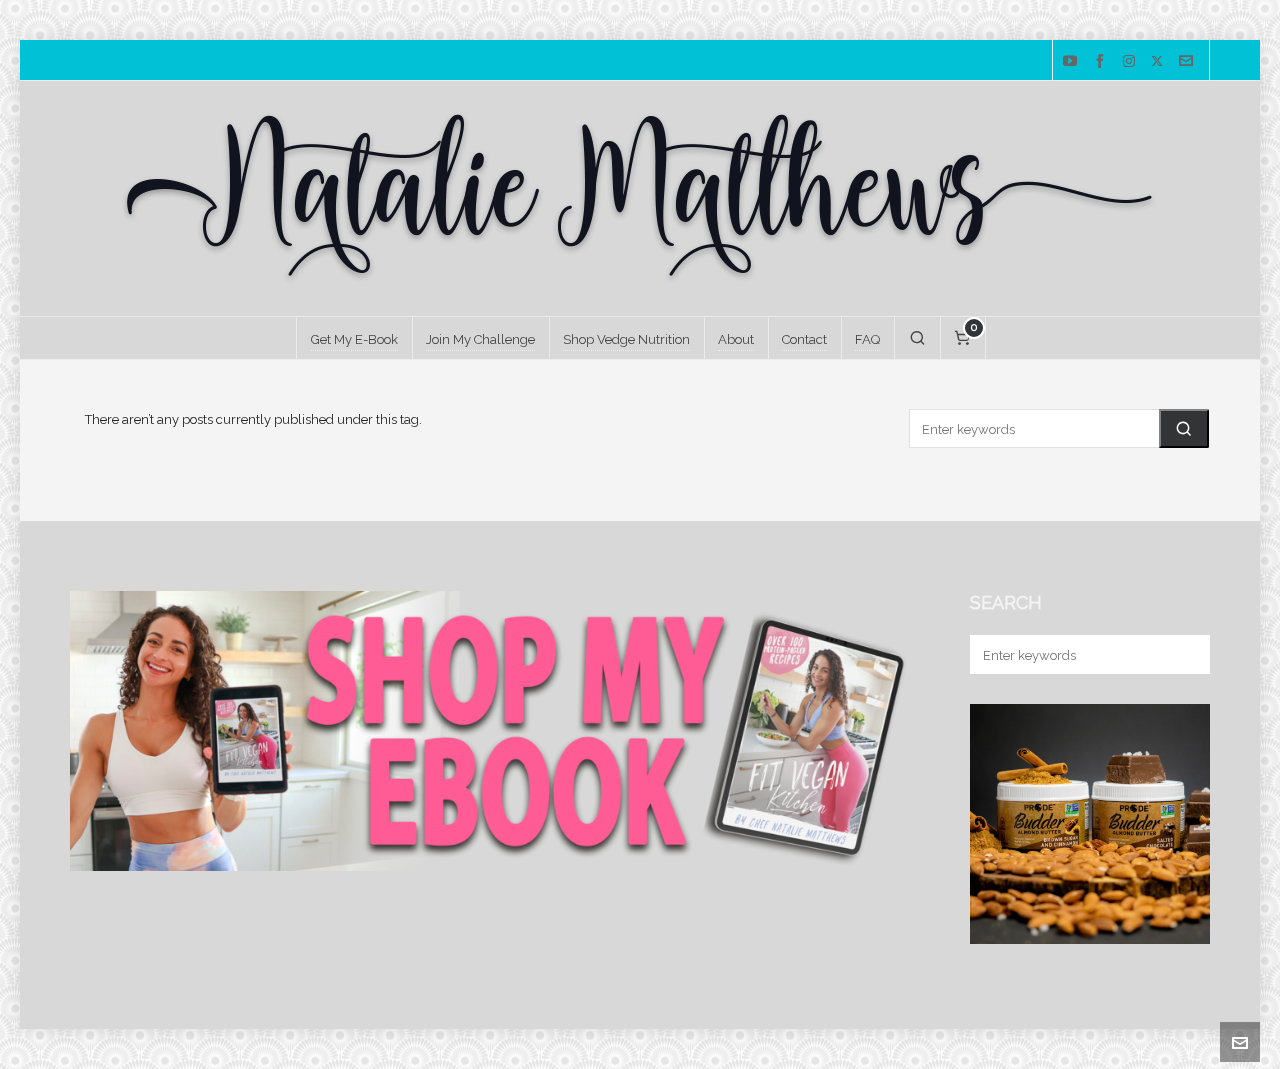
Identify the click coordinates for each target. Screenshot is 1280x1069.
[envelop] (1189, 61)
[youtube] (1073, 61)
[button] (1184, 428)
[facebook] (1103, 61)
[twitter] (1160, 61)
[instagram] (1132, 61)
